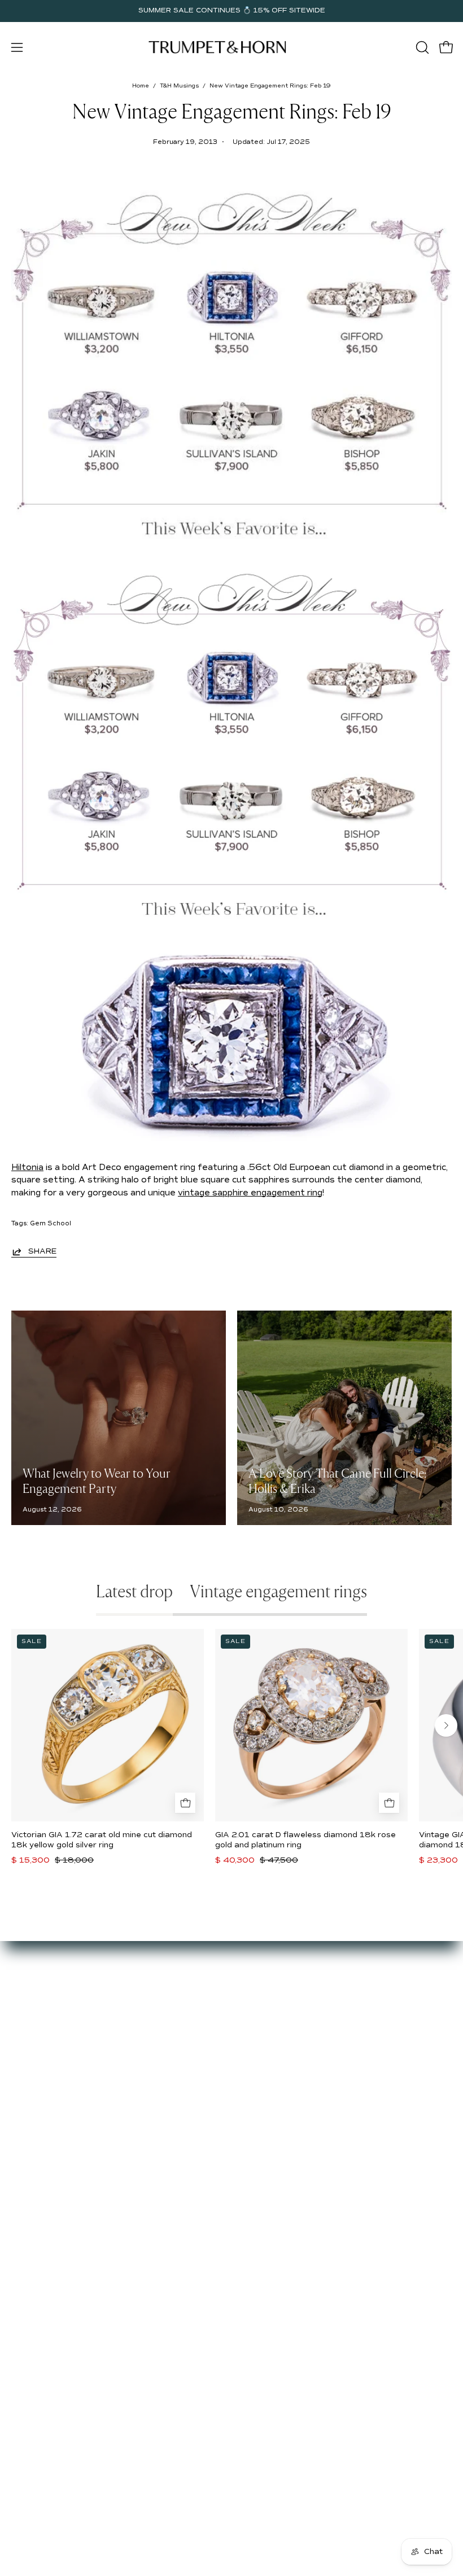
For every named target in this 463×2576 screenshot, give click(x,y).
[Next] (446, 1725)
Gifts (252, 2047)
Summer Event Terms (55, 2122)
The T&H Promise (47, 2156)
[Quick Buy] (185, 1803)
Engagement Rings (281, 2030)
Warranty (30, 2207)
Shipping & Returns (50, 2173)
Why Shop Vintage (49, 2013)
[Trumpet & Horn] (219, 47)
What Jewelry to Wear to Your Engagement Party (97, 1482)
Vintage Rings (271, 2013)
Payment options (45, 2139)
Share (42, 1251)
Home (141, 86)
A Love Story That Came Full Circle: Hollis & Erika (337, 1482)
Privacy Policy (39, 2190)
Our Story (31, 1997)
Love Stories (37, 2030)
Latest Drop (267, 1997)
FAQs (22, 2063)
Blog (20, 2047)
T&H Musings (179, 86)
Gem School (51, 1223)
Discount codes (274, 2063)
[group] (231, 11)
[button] (421, 47)
